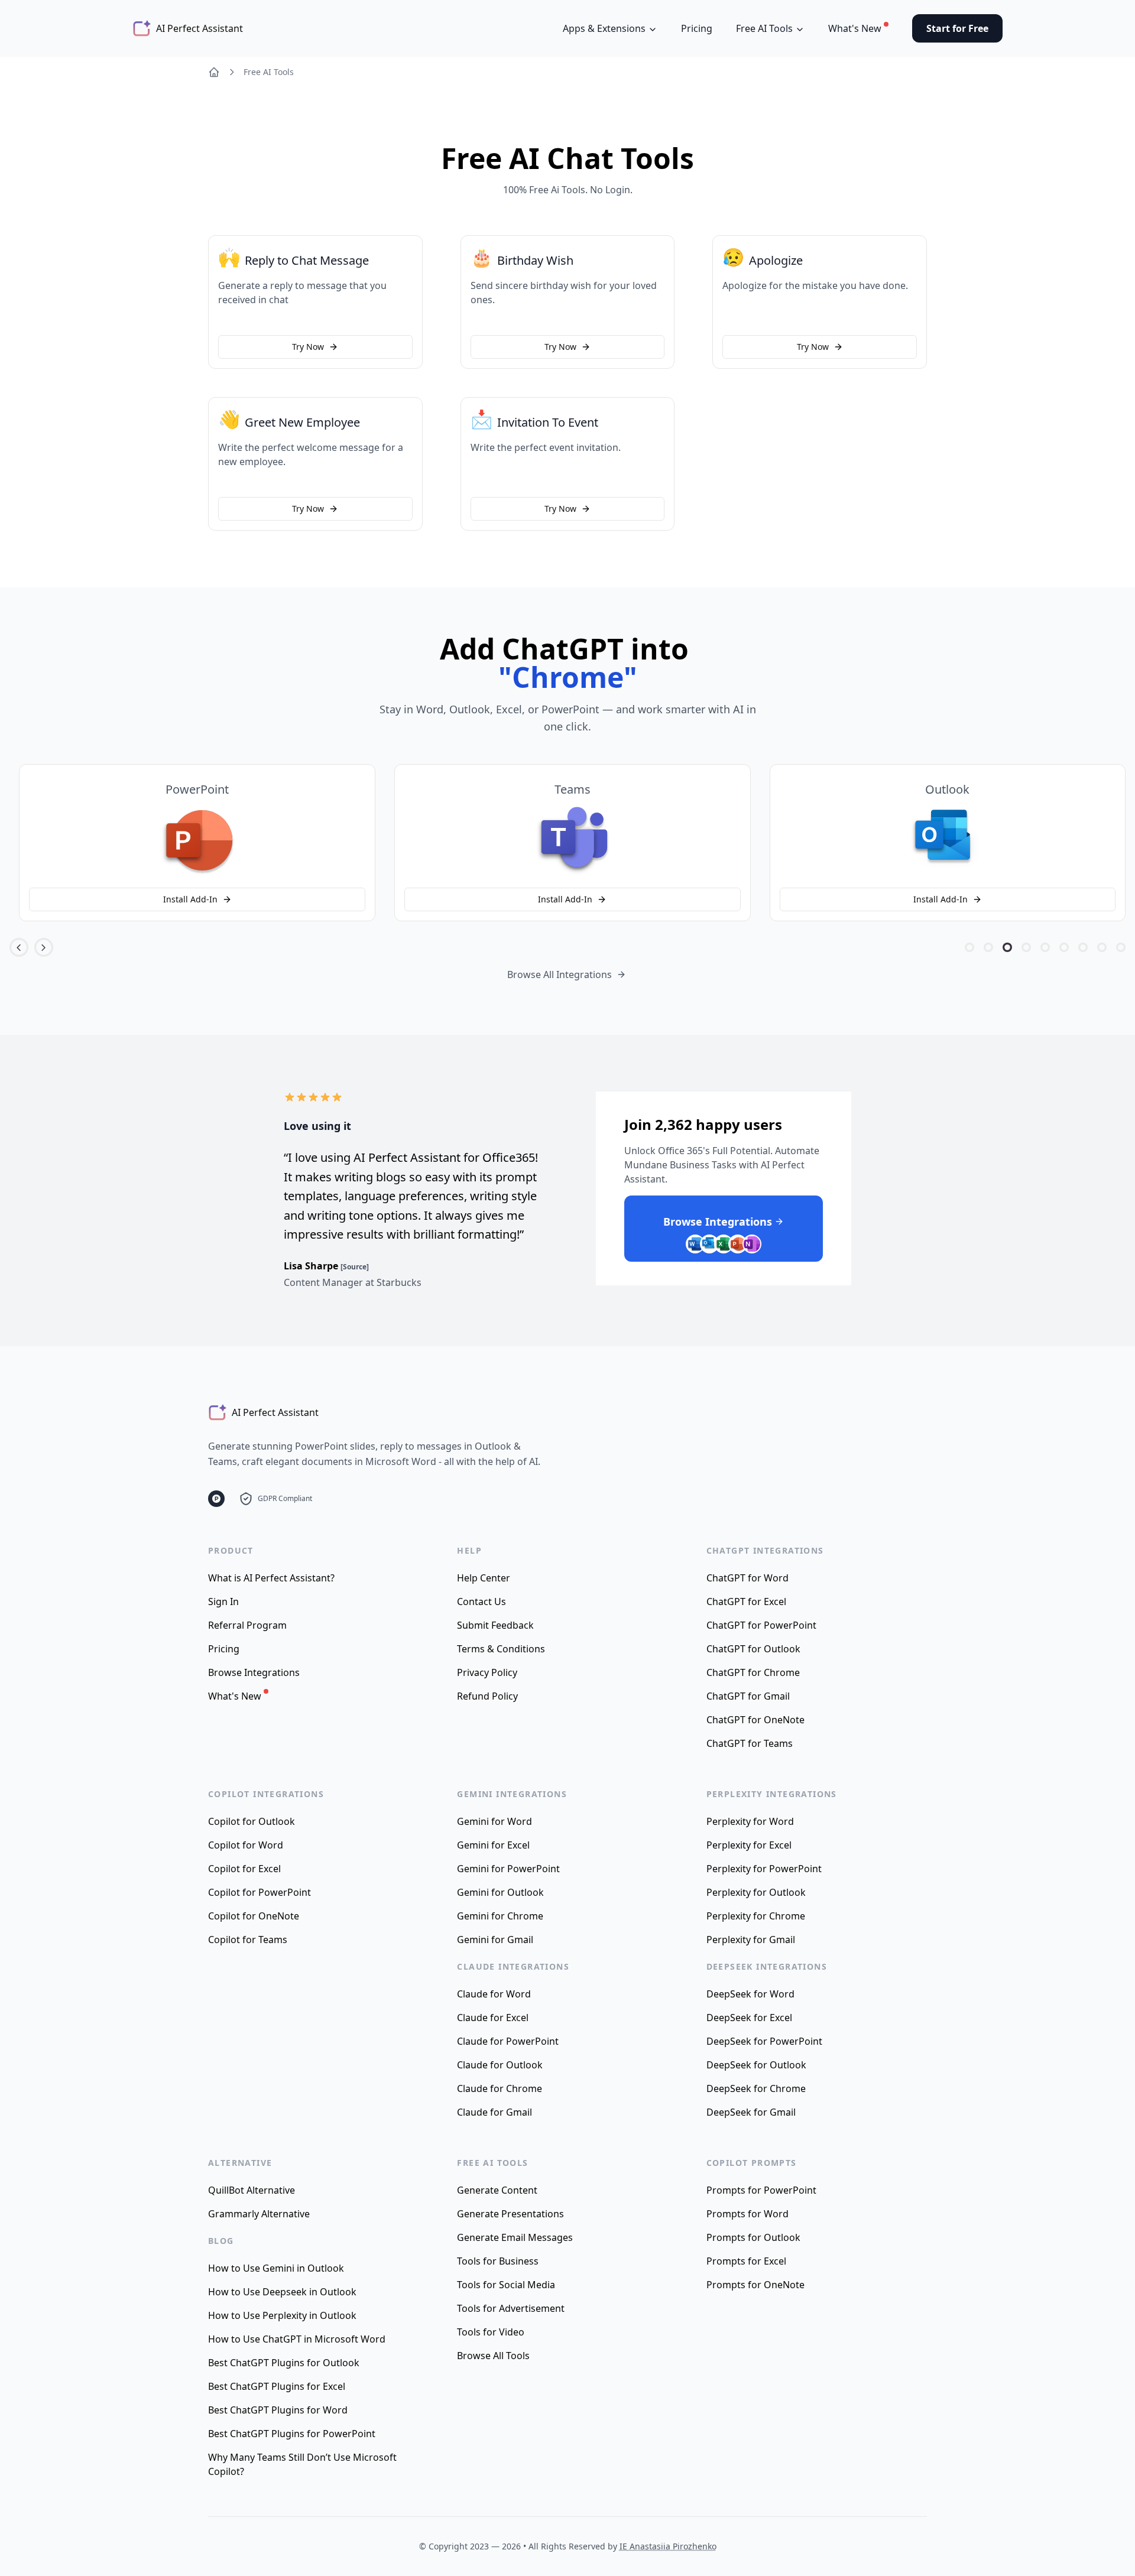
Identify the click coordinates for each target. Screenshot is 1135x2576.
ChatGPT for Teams (750, 1743)
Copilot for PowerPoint (260, 1892)
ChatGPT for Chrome (753, 1672)
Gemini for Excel (493, 1845)
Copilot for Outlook (252, 1821)
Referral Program (247, 1625)
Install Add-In (190, 899)
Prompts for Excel (746, 2261)
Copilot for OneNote (254, 1916)
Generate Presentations (510, 2214)
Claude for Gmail (494, 2112)
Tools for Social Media (506, 2285)
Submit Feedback (495, 1625)
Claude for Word (494, 1994)
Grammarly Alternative (259, 2214)
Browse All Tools (493, 2356)
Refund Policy (487, 1696)
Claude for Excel (493, 2018)
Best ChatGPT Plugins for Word (278, 2410)
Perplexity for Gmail (751, 1940)
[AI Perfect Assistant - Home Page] (214, 72)
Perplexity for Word (750, 1821)
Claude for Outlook (500, 2065)
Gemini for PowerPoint (508, 1869)
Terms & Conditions (501, 1649)
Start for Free (957, 28)
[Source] (355, 1267)
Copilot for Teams (248, 1940)
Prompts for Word (748, 2214)
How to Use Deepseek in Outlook (282, 2292)
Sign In (223, 1602)
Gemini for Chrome (500, 1916)
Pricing (697, 28)
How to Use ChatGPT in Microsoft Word (297, 2339)
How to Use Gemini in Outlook (276, 2268)
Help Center (484, 1578)
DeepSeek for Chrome (756, 2088)
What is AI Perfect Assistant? (271, 1578)
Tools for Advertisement (511, 2308)
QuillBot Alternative (252, 2190)
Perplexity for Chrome (756, 1916)
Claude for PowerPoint (508, 2041)
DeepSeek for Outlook (756, 2065)
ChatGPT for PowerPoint (761, 1625)
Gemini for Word (494, 1821)
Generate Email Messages (515, 2237)
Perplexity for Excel (749, 1845)
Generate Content (497, 2190)
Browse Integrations (254, 1672)
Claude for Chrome (500, 2088)
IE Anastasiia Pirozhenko (668, 2546)
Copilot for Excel (244, 1869)
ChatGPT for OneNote (755, 1720)
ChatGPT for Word (748, 1578)
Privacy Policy (487, 1672)
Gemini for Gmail (495, 1940)
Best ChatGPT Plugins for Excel (277, 2386)
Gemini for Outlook (500, 1892)
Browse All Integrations (560, 974)
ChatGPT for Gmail (748, 1696)
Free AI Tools (269, 72)
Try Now (308, 347)
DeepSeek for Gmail (751, 2112)
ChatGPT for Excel (746, 1602)
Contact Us (481, 1602)
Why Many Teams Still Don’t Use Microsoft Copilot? (302, 2464)
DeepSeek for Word (750, 1994)
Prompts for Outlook (753, 2237)
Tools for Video (491, 2332)
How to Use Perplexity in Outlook (282, 2315)
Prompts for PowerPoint (761, 2190)
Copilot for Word (246, 1845)
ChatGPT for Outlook (753, 1649)
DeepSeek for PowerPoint (764, 2041)
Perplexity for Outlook (756, 1892)
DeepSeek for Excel (749, 2018)
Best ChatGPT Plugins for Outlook (284, 2363)
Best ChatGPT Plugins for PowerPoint (292, 2434)
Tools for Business (498, 2261)
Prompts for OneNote (755, 2285)
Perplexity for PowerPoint (764, 1869)
